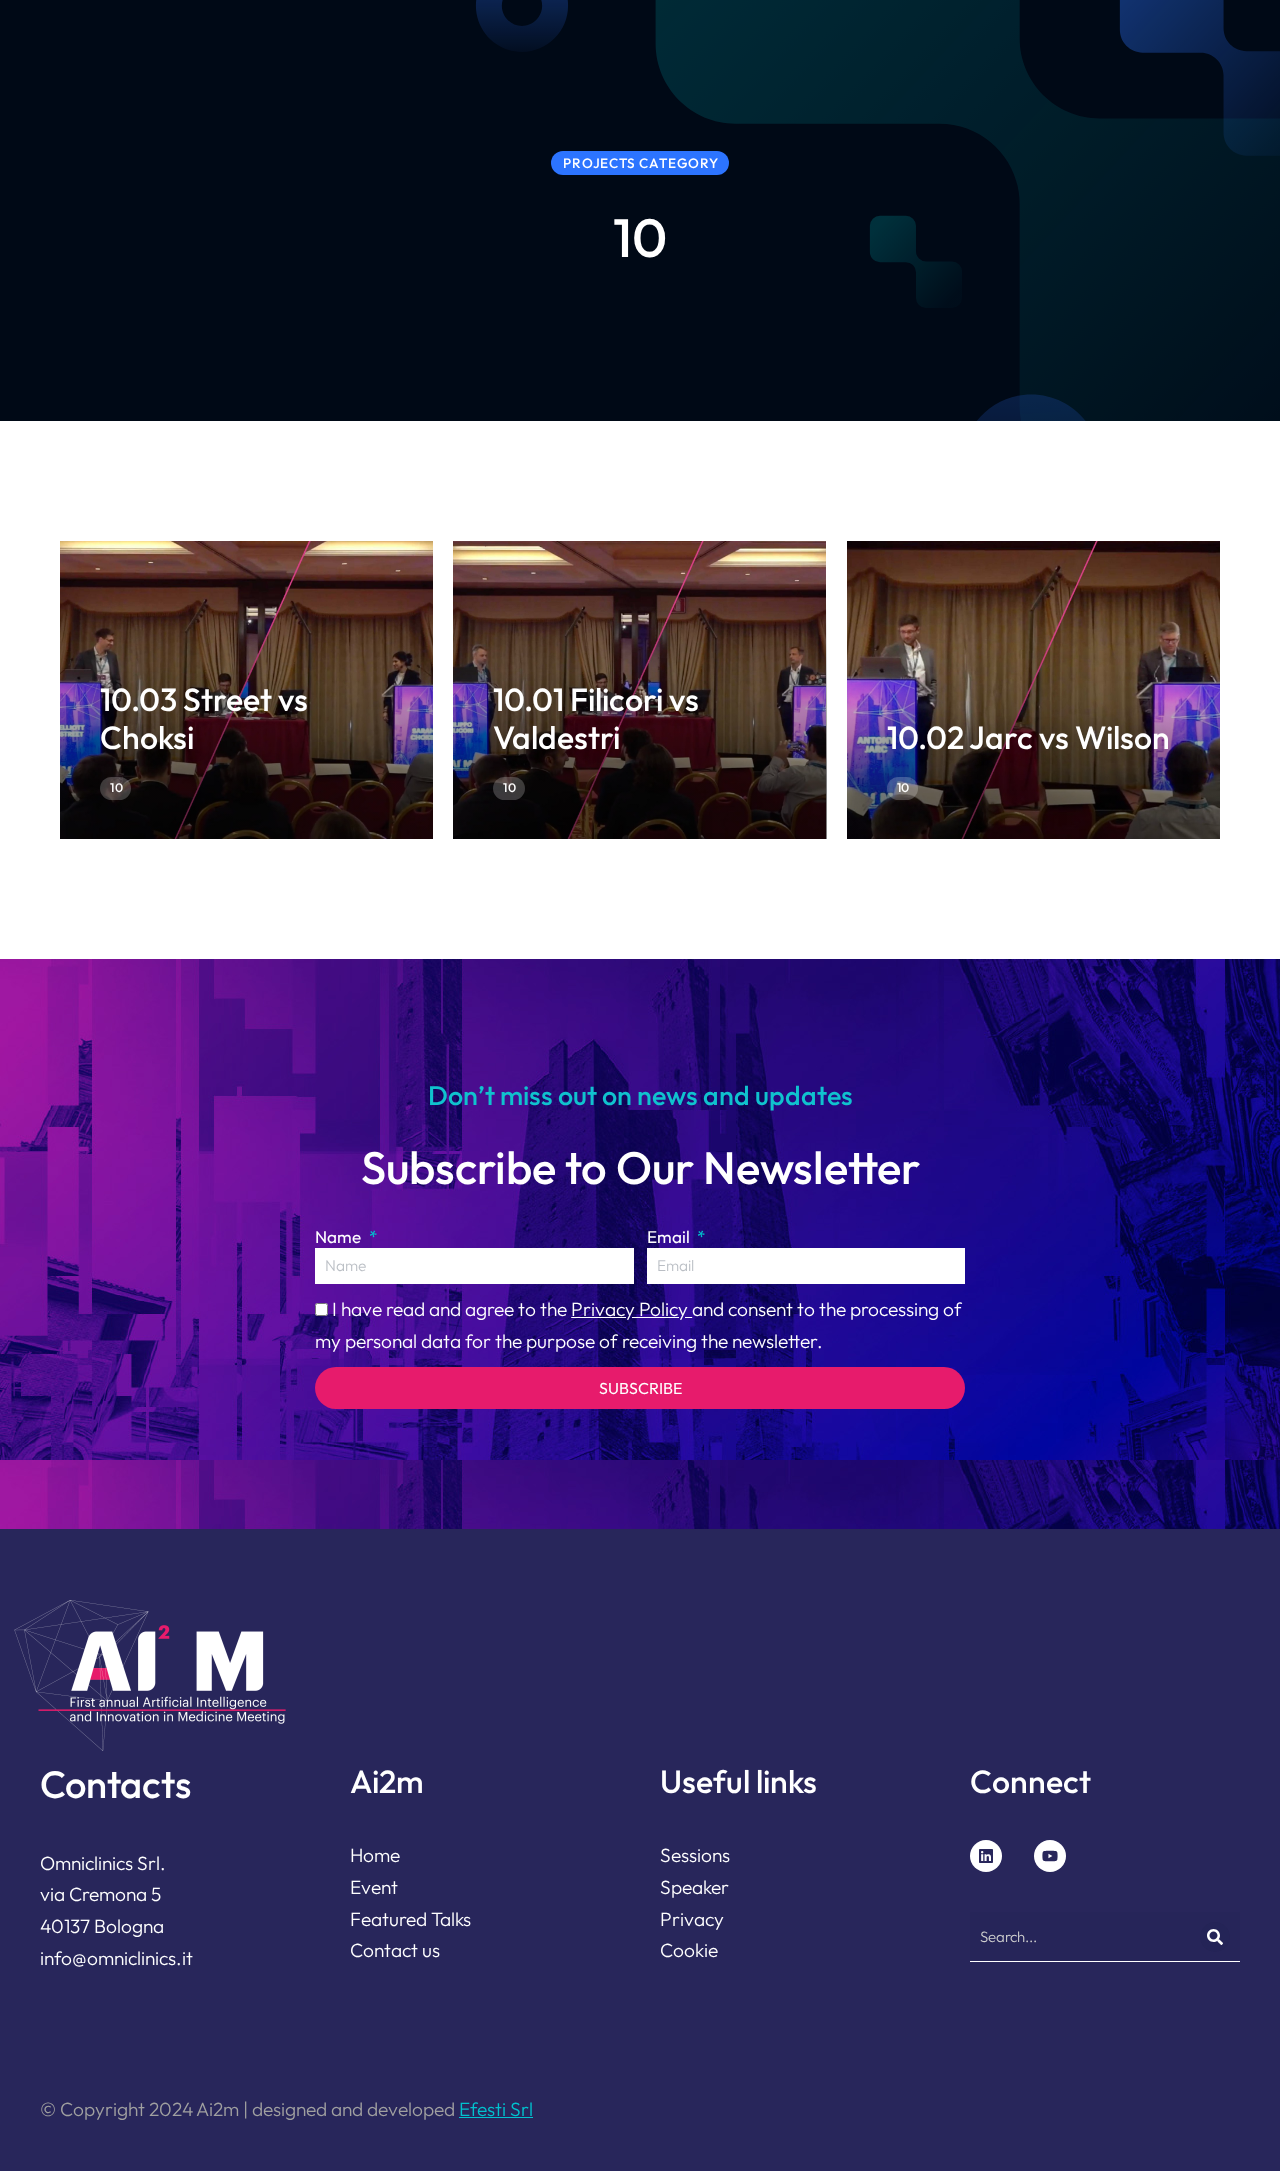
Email (670, 1236)
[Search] (1215, 1937)
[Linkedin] (986, 1856)
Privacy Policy (631, 1309)
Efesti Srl (496, 2109)
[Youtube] (1050, 1856)
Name (340, 1236)
